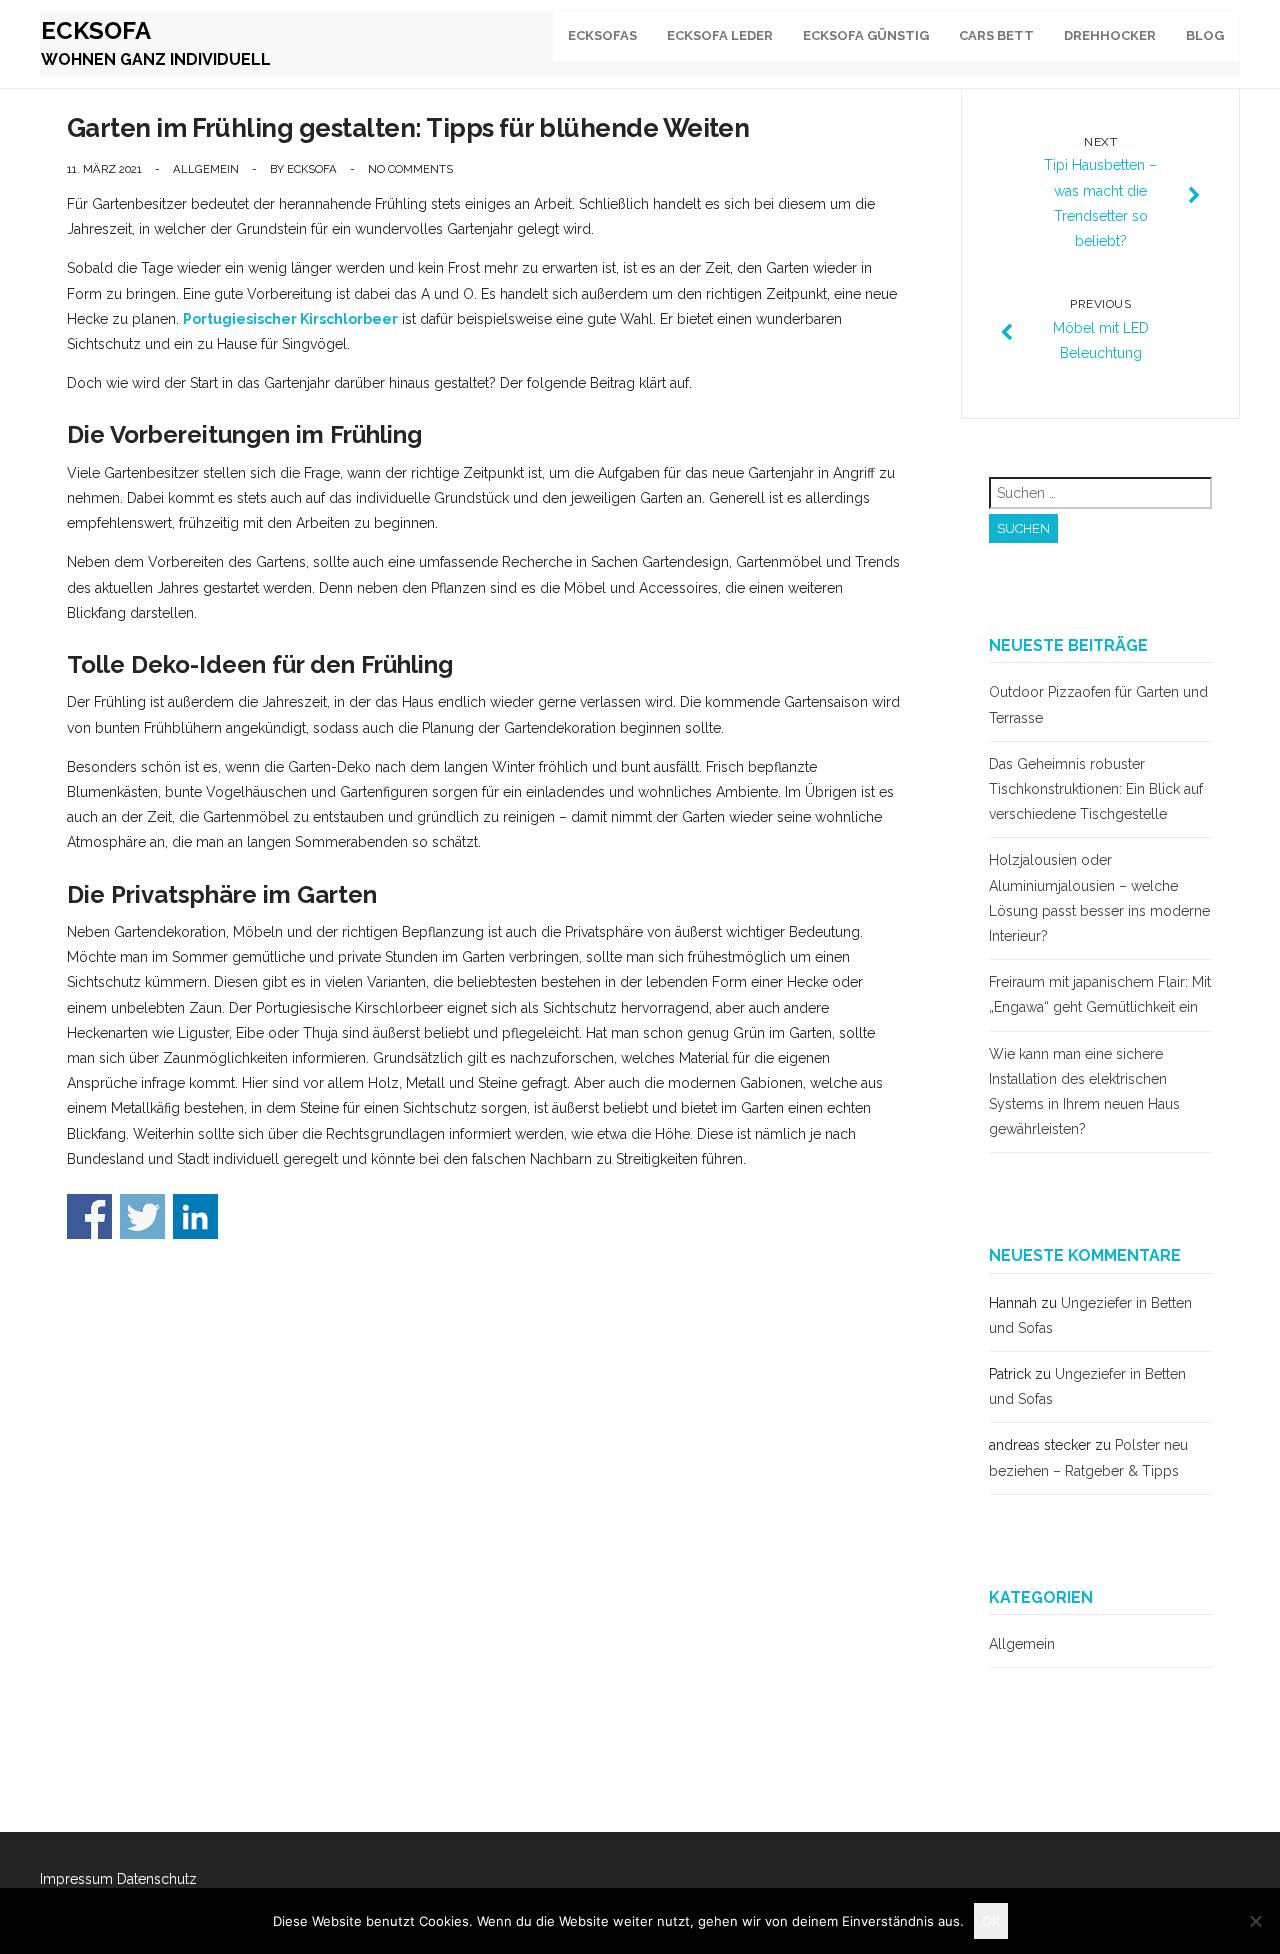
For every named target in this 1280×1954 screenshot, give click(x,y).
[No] (1255, 1921)
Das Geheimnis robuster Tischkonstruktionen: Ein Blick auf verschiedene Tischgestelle (1096, 789)
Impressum (76, 1879)
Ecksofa (96, 30)
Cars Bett (996, 35)
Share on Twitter (142, 1216)
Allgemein (206, 169)
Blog (1205, 35)
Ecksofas (602, 35)
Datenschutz (157, 1879)
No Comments (410, 169)
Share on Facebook (89, 1216)
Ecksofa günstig (866, 35)
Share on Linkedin (195, 1216)
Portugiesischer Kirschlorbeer (290, 319)
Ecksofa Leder (720, 35)
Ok (991, 1921)
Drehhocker (1110, 35)
